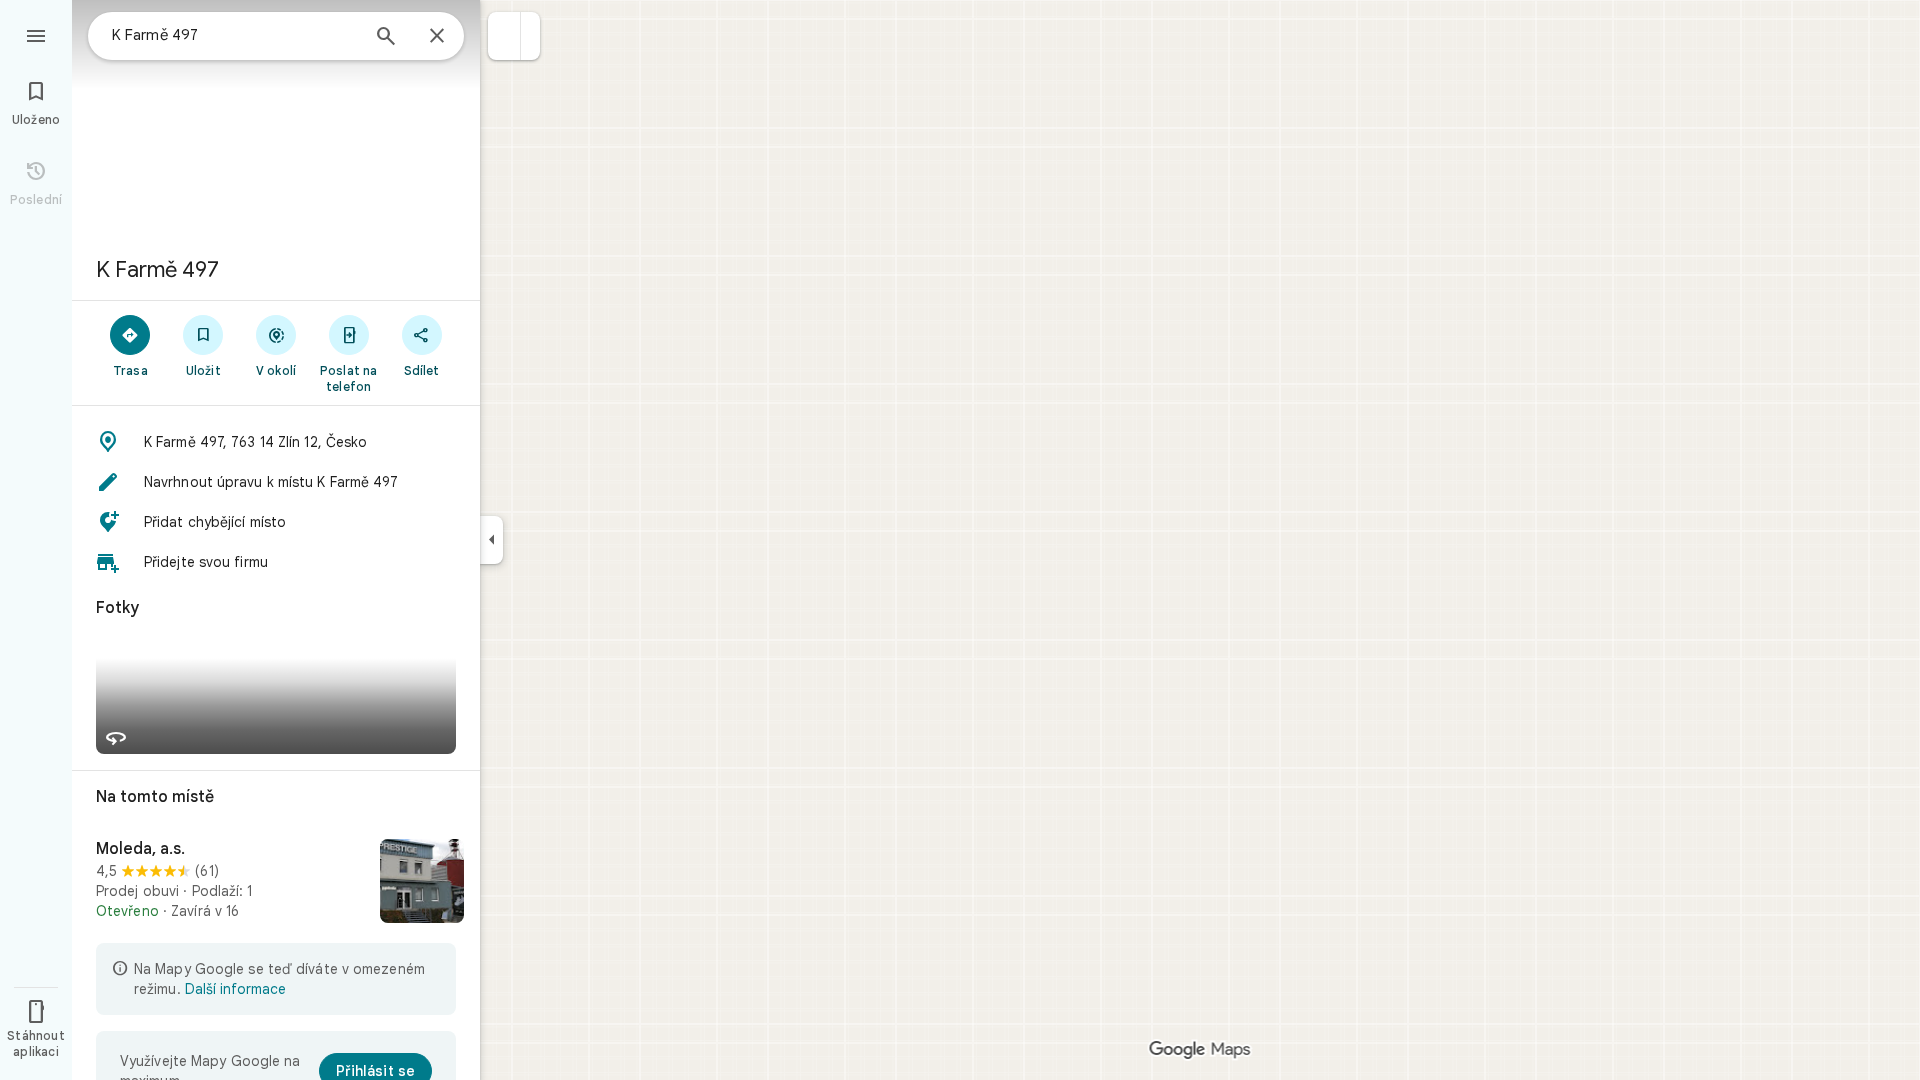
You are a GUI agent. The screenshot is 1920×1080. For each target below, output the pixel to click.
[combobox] (235, 35)
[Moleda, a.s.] (276, 883)
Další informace (235, 989)
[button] (504, 36)
